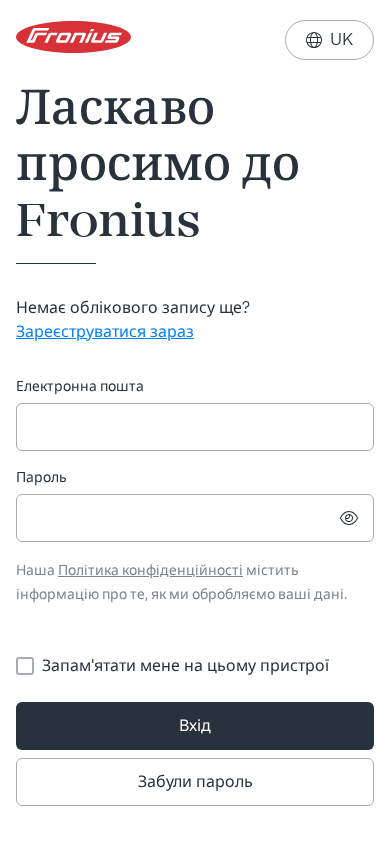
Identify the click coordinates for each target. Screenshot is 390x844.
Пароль (41, 477)
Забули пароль (195, 781)
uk (329, 39)
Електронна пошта (80, 386)
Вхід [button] (195, 725)
